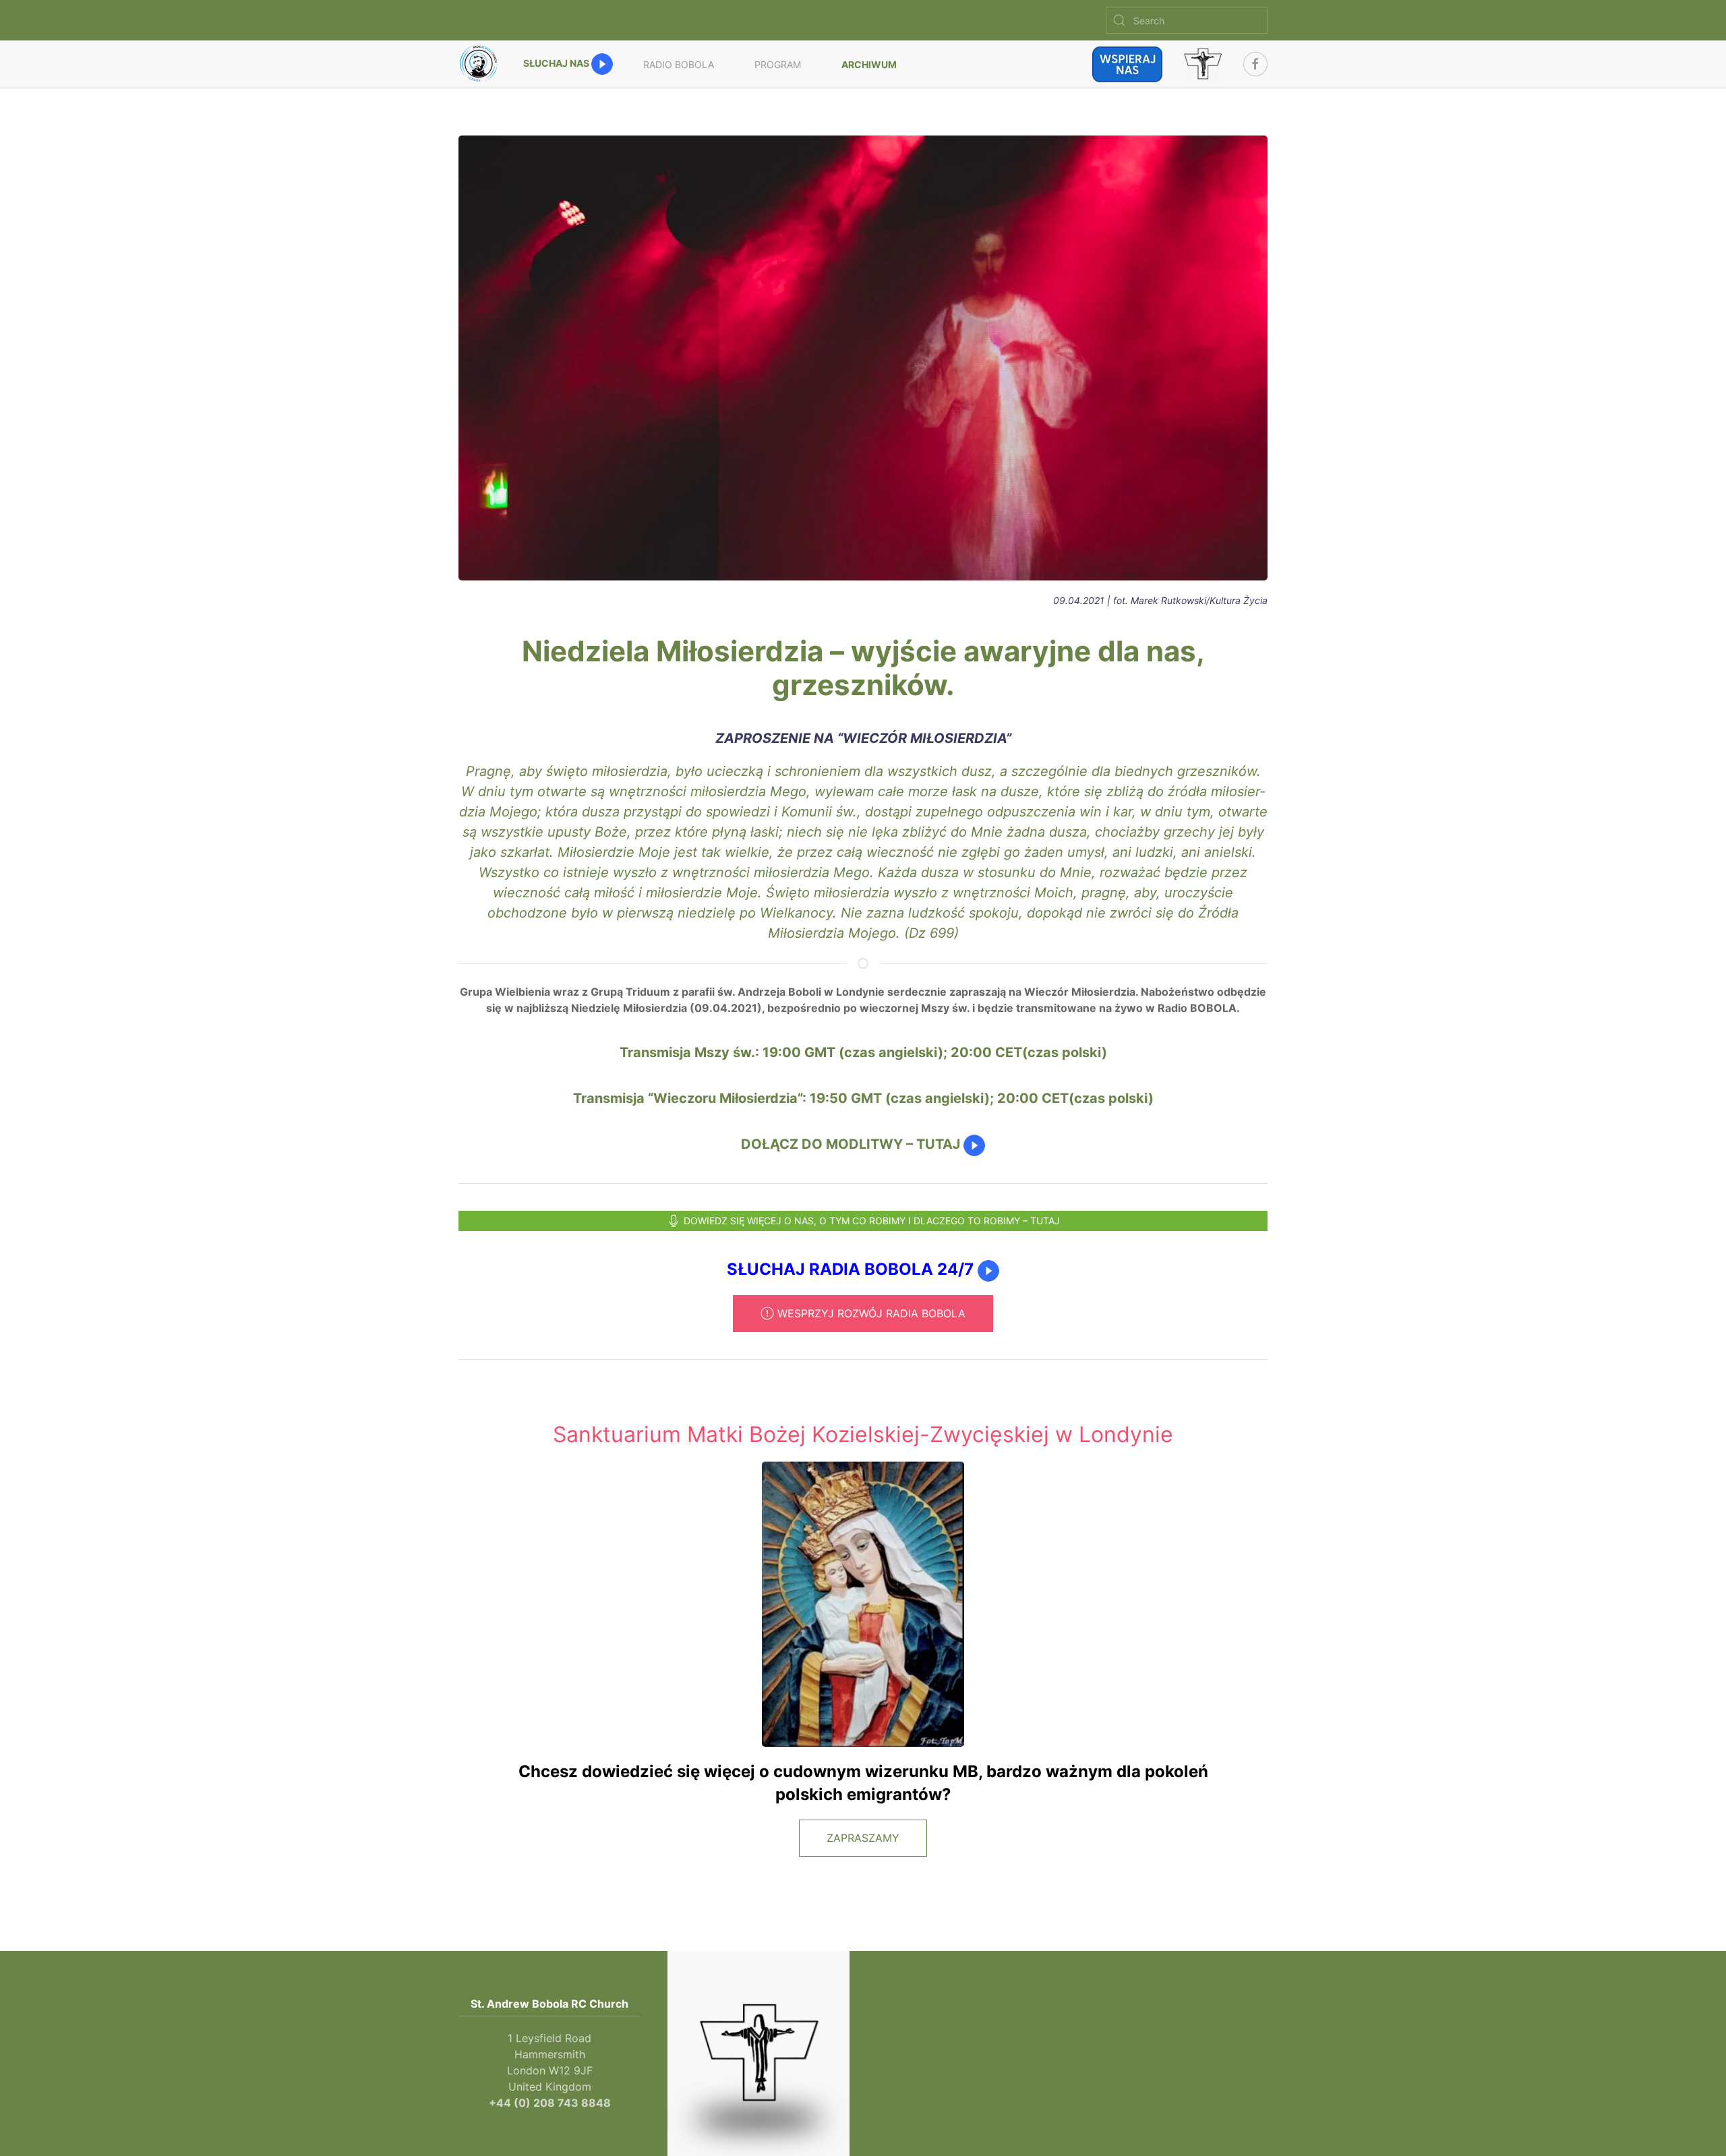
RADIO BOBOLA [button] (679, 64)
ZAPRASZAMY (863, 1838)
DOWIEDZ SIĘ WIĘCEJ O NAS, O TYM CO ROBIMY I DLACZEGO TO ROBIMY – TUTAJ (872, 1221)
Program (778, 64)
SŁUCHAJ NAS (557, 63)
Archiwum (869, 64)
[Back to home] (481, 64)
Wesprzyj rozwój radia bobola (871, 1313)
